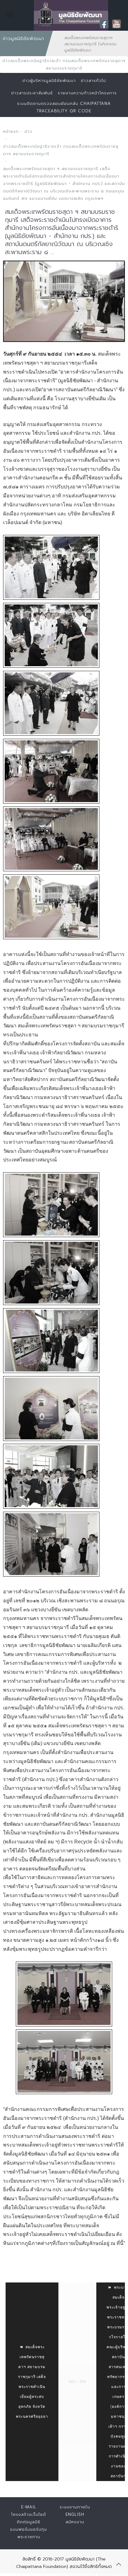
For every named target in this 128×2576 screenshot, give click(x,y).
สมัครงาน (75, 2522)
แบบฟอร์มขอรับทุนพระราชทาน (29, 2533)
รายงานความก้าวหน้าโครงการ (87, 93)
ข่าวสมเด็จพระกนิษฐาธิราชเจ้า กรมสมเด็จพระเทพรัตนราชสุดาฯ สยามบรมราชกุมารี (64, 64)
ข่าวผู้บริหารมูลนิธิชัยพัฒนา (49, 81)
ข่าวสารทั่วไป (93, 81)
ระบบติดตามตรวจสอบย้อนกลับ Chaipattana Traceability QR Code (64, 107)
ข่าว (28, 131)
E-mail (29, 2507)
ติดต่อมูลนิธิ (29, 2522)
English (75, 2514)
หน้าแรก (11, 131)
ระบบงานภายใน (75, 2507)
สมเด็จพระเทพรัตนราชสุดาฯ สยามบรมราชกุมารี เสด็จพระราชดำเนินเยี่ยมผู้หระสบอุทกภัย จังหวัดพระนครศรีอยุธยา (32, 2382)
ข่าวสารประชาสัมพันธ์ (32, 93)
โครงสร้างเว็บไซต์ (29, 2514)
